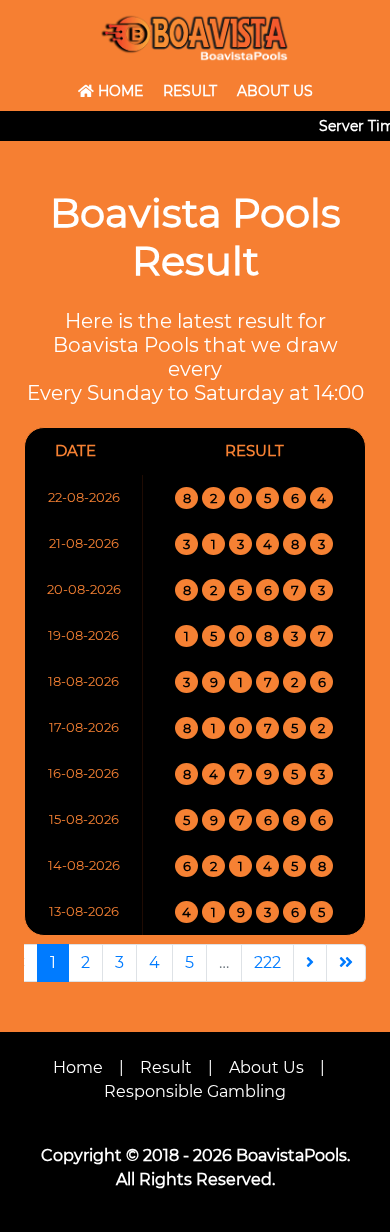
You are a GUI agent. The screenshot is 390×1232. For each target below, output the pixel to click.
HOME (118, 91)
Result (166, 1067)
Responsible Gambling (195, 1091)
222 (267, 962)
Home (78, 1067)
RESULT (190, 91)
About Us (266, 1067)
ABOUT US (275, 91)
